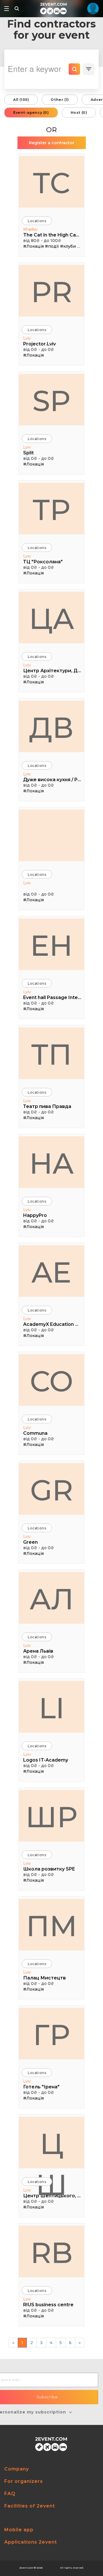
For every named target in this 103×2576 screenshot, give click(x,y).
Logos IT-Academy (46, 1760)
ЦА (52, 619)
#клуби (68, 246)
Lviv (27, 338)
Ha (51, 1163)
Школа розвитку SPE (49, 1869)
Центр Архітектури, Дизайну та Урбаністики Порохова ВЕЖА (52, 671)
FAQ (10, 2494)
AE (51, 1272)
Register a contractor (52, 143)
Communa (35, 1433)
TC (51, 183)
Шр (51, 1817)
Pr (52, 292)
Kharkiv (30, 229)
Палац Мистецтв (44, 1978)
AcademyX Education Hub (52, 1324)
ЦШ (51, 2147)
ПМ (52, 1926)
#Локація (33, 246)
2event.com (26, 2568)
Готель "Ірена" (41, 2087)
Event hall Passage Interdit (52, 997)
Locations (37, 221)
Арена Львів (38, 1651)
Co (51, 1381)
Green (30, 1542)
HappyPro (35, 1215)
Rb (52, 2253)
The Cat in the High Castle (52, 235)
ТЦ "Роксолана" (43, 562)
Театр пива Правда (47, 1106)
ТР (51, 510)
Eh (51, 945)
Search (74, 69)
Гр (51, 2035)
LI (52, 1708)
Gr (51, 1490)
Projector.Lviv (39, 344)
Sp (51, 401)
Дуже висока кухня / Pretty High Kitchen (52, 780)
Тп (51, 1054)
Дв (51, 728)
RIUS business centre (48, 2305)
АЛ (52, 1599)
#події (52, 246)
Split (28, 453)
